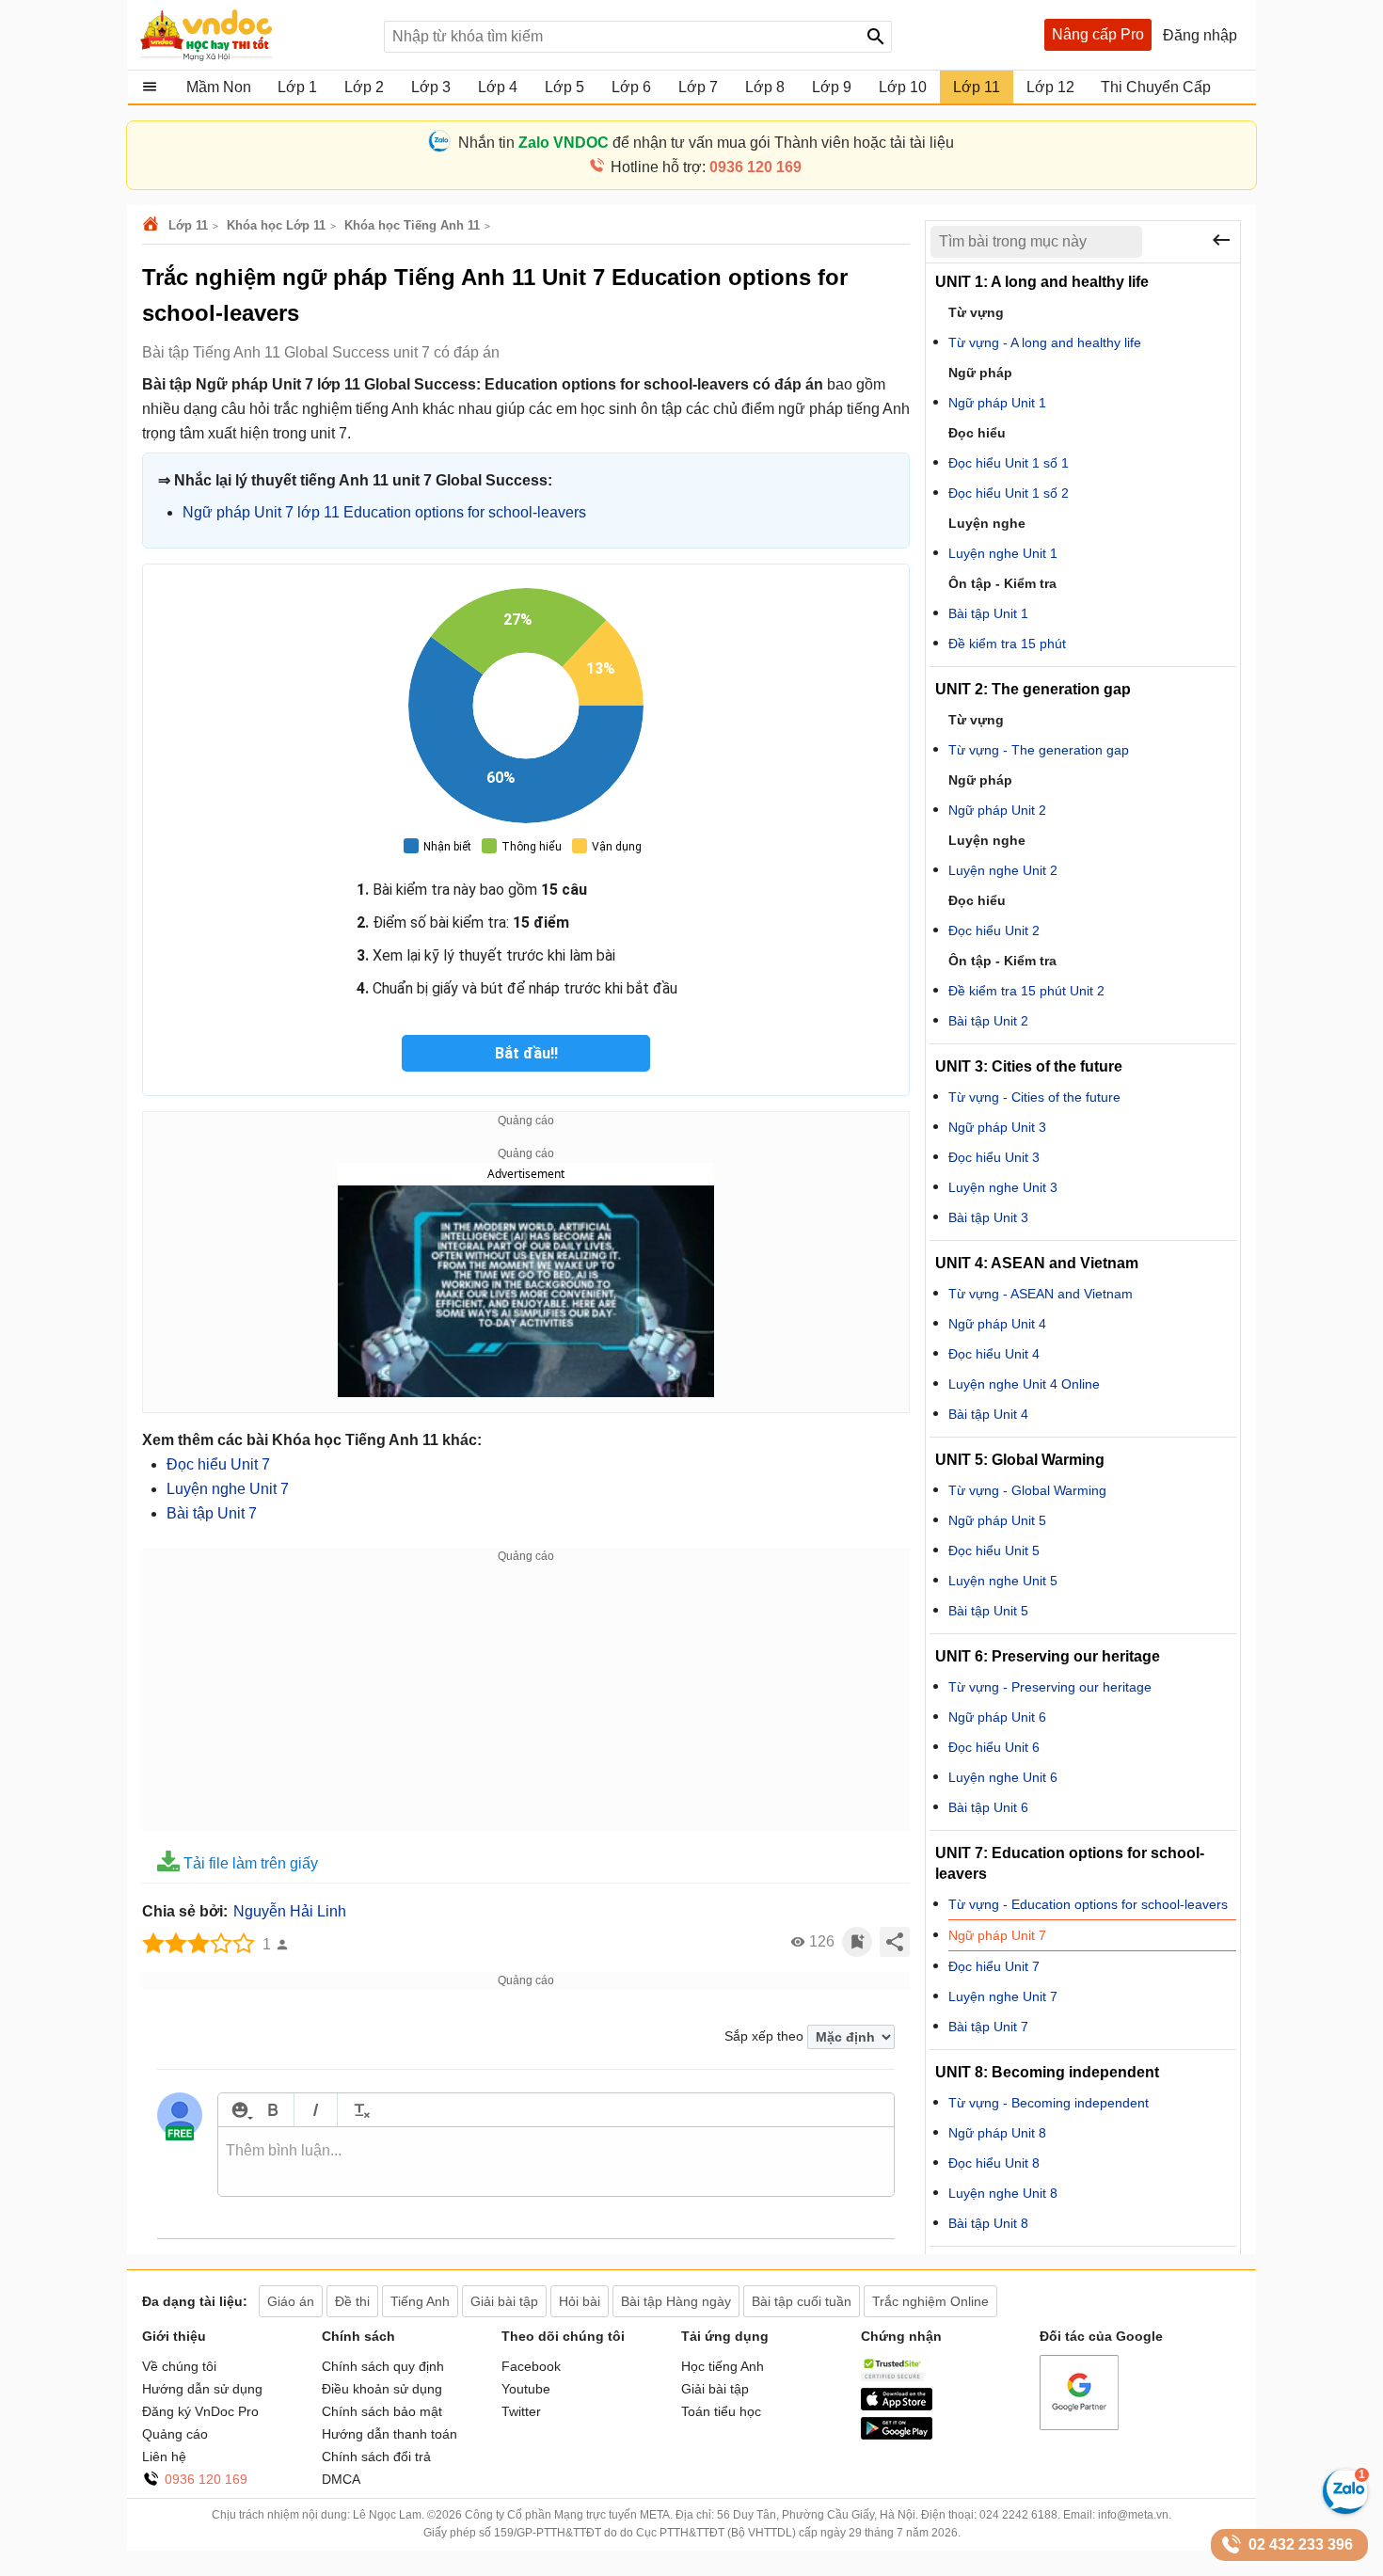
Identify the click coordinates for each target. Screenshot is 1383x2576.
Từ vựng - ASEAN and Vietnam (1041, 1294)
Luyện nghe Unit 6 (1003, 1777)
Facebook (531, 2366)
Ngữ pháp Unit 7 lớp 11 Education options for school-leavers (384, 512)
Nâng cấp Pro (1098, 34)
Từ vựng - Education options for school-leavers (1088, 1904)
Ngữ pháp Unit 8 (997, 2133)
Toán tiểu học (721, 2411)
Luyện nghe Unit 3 (1003, 1187)
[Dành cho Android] (897, 2435)
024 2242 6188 (1018, 2515)
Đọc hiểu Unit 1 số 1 (1009, 463)
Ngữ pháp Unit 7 (997, 1935)
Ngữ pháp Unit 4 (997, 1324)
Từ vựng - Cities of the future (1034, 1097)
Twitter (521, 2411)
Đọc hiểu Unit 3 (994, 1157)
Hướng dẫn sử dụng (202, 2389)
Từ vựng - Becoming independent (1049, 2103)
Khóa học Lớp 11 (276, 225)
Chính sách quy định (383, 2366)
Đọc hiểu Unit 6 (994, 1747)
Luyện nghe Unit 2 (1003, 870)
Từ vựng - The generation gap (1039, 750)
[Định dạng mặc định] (359, 2110)
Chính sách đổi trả (376, 2457)
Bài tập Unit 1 (988, 613)
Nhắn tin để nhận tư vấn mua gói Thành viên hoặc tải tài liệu (706, 143)
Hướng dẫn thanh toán (389, 2434)
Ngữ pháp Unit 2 (997, 810)
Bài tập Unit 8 (988, 2223)
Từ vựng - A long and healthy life (1045, 342)
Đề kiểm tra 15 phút (1007, 644)
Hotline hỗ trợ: (706, 167)
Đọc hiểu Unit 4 (994, 1354)
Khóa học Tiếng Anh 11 (412, 225)
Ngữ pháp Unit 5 (997, 1520)
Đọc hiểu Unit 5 (994, 1550)
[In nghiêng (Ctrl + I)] (316, 2110)
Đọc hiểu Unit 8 (994, 2163)
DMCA (341, 2479)
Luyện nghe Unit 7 (228, 1489)
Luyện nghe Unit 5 (1003, 1581)
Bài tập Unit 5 (988, 1611)
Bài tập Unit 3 (988, 1217)
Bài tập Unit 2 (988, 1021)
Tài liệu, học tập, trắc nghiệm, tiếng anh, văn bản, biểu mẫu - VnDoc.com (252, 35)
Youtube (526, 2389)
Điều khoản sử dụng (382, 2389)
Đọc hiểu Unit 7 (218, 1464)
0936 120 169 (206, 2479)
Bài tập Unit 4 (988, 1414)
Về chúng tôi (179, 2366)
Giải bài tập (715, 2389)
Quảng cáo (175, 2434)
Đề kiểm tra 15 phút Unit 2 (1026, 991)
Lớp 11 (188, 225)
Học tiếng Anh (723, 2366)
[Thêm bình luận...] (556, 2162)
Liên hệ (164, 2457)
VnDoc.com (153, 225)
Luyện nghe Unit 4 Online (1024, 1384)
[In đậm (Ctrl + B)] (272, 2110)
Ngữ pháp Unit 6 (997, 1717)
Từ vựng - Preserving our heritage (1050, 1687)
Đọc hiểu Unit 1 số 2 (1009, 493)
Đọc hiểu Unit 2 (994, 930)
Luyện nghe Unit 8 (1003, 2193)
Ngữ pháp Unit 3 (997, 1127)
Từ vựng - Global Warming (1027, 1490)
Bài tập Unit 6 (988, 1807)
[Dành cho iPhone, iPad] (897, 2406)
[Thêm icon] (239, 2110)
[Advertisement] (526, 1698)
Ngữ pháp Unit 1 (997, 403)
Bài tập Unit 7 (212, 1513)
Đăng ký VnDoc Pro (200, 2411)
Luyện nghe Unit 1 (1003, 553)
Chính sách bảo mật (382, 2411)
